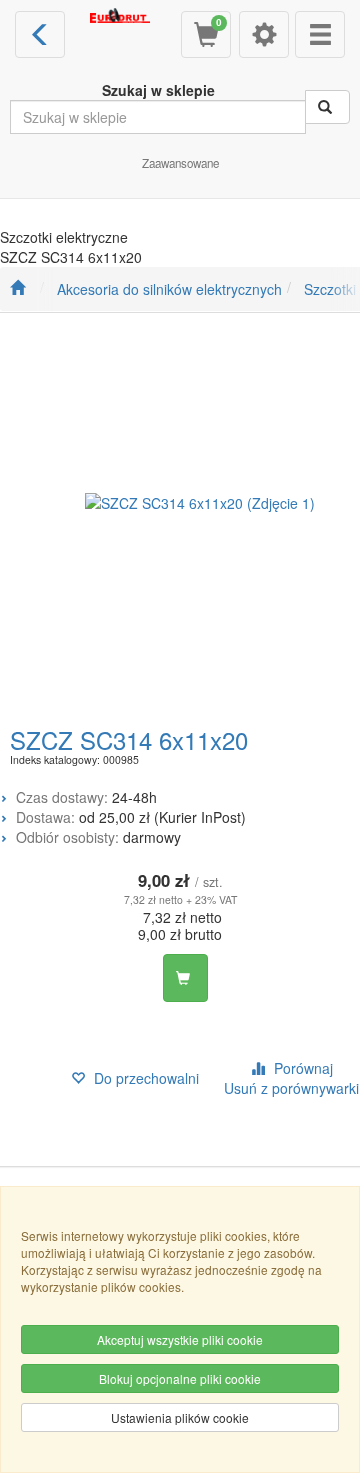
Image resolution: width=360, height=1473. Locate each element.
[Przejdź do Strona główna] (17, 289)
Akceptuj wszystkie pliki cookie (180, 1339)
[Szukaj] (327, 107)
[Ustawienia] (264, 34)
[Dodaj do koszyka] (185, 978)
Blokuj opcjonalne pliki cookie (180, 1378)
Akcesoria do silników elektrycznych (169, 289)
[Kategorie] (320, 34)
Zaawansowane (180, 163)
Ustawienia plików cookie (180, 1417)
